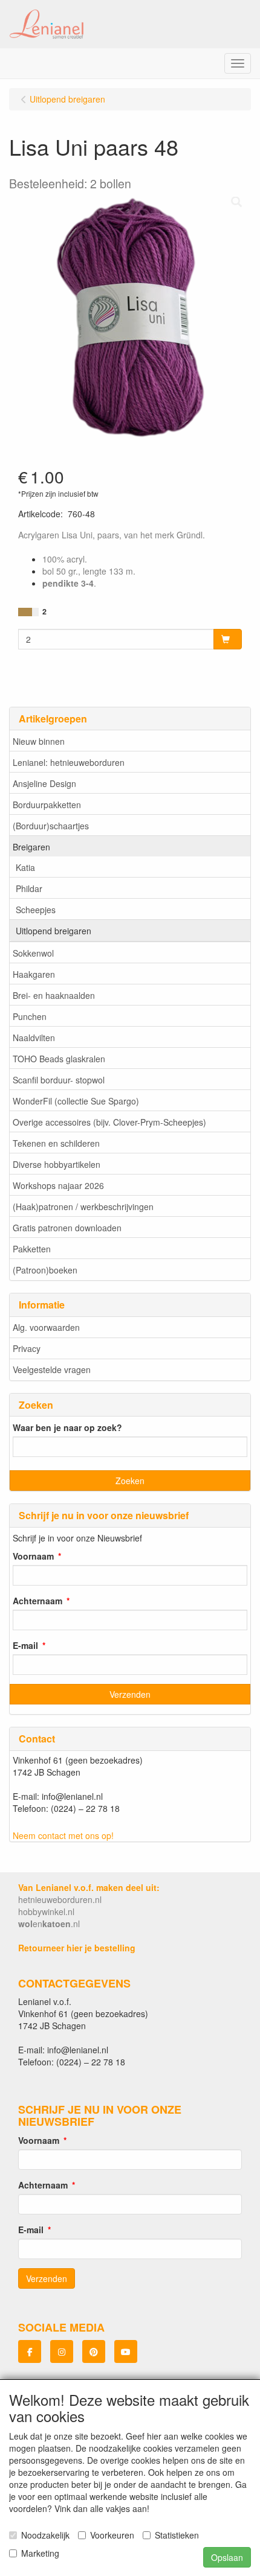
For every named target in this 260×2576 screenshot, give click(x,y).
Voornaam (33, 1556)
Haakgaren (34, 974)
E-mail (25, 1645)
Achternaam (37, 1601)
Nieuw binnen (39, 741)
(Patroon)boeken (45, 1270)
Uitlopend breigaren (54, 931)
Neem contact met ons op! (63, 1835)
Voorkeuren (112, 2535)
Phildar (29, 888)
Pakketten (32, 1249)
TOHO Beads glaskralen (59, 1059)
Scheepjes (36, 910)
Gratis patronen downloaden (67, 1228)
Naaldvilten (34, 1038)
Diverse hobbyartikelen (57, 1164)
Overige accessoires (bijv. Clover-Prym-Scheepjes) (109, 1122)
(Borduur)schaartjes (51, 826)
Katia (25, 867)
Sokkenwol (33, 953)
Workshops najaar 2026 (58, 1185)
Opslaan (227, 2557)
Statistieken (177, 2535)
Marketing (40, 2553)
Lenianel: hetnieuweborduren (69, 762)
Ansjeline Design (44, 783)
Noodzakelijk (45, 2535)
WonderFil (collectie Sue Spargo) (76, 1101)
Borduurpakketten (47, 805)
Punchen (30, 1016)
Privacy (27, 1348)
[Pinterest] (94, 2351)
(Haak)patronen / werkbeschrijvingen (83, 1207)
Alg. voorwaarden (46, 1327)
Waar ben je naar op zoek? (67, 1427)
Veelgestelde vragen (52, 1369)
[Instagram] (62, 2351)
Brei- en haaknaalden (54, 995)
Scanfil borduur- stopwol (59, 1080)
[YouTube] (126, 2351)
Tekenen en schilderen (56, 1143)
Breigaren (31, 847)
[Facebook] (30, 2351)
